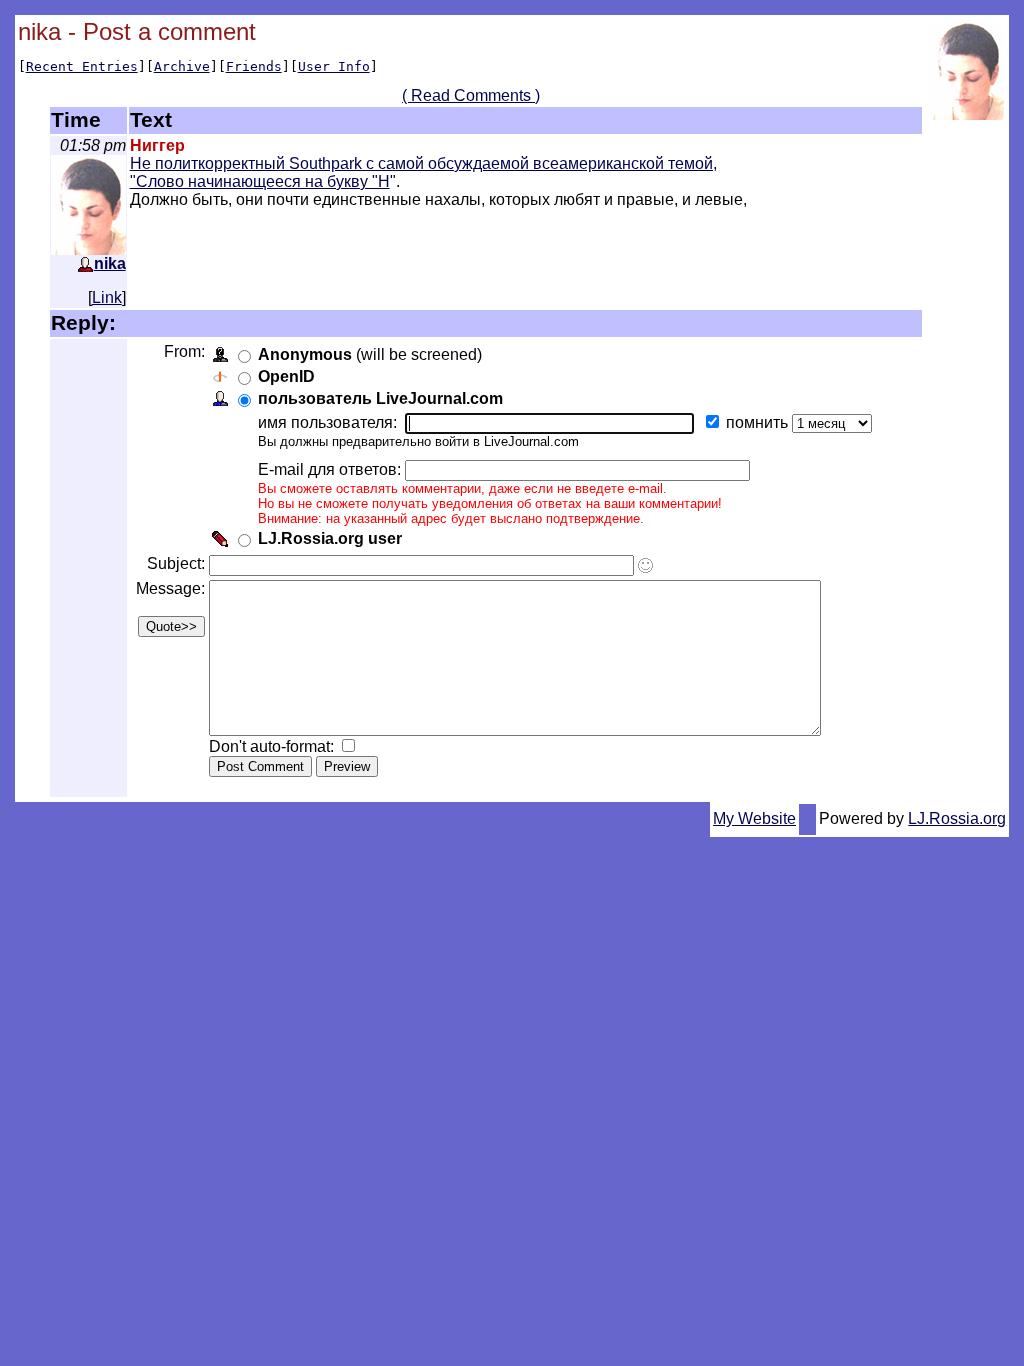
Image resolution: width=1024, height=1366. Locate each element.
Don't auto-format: (273, 746)
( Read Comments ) (471, 95)
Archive (182, 66)
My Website (754, 818)
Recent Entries (82, 66)
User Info (334, 66)
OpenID (286, 376)
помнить (759, 422)
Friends (254, 66)
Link (107, 297)
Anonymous (305, 354)
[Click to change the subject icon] (645, 565)
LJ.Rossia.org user (330, 538)
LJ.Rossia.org (957, 818)
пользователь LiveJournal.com (380, 398)
